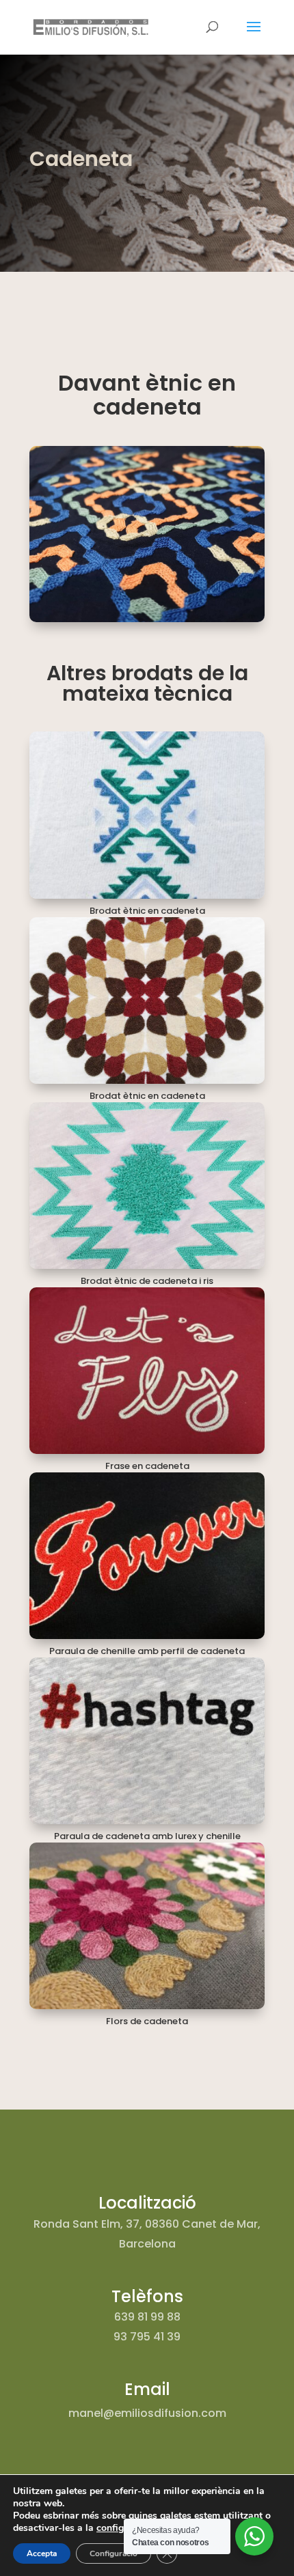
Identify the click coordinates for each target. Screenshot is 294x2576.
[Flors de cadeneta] (147, 1926)
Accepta (42, 2553)
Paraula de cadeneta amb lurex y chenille (147, 1836)
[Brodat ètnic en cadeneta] (147, 815)
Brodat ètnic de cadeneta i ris (147, 1281)
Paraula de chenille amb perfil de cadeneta (147, 1651)
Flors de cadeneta (147, 2021)
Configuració (113, 2553)
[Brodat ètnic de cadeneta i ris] (147, 1186)
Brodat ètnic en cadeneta (147, 911)
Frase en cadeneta (147, 1466)
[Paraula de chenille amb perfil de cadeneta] (147, 1556)
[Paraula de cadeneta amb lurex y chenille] (147, 1741)
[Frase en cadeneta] (147, 1371)
